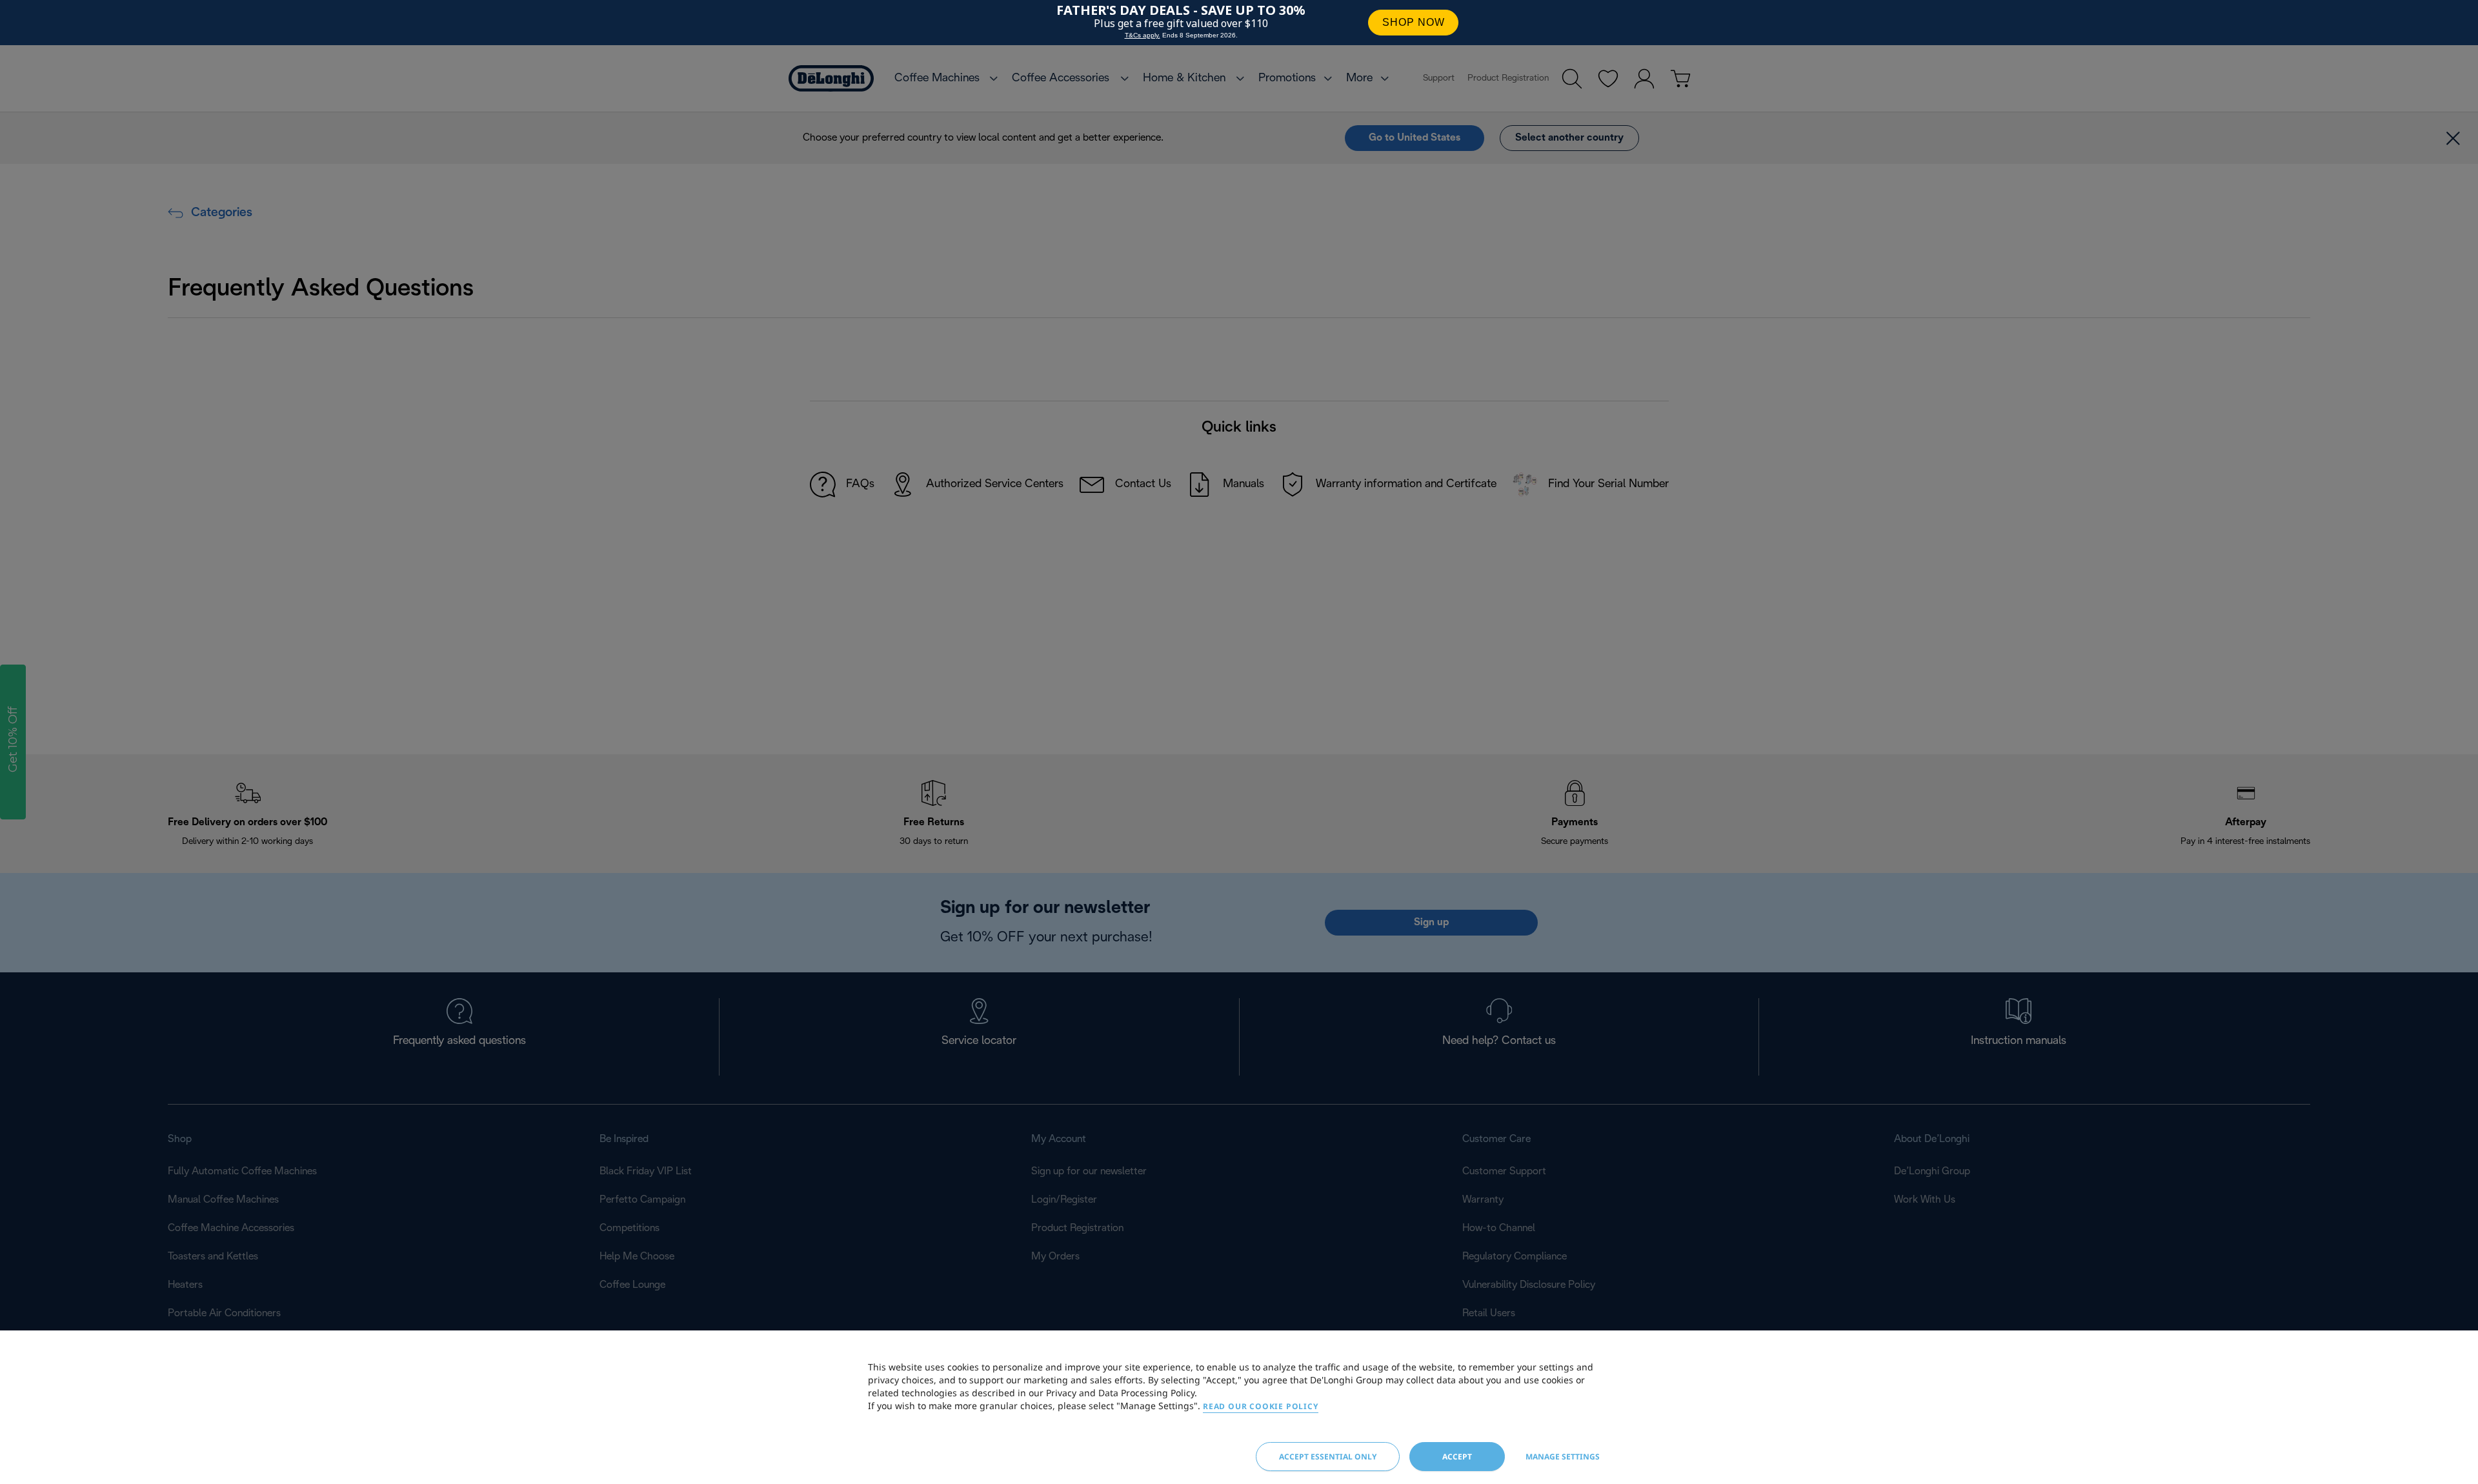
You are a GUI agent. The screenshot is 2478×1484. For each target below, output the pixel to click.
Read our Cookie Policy (1261, 1406)
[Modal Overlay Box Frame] (1239, 23)
